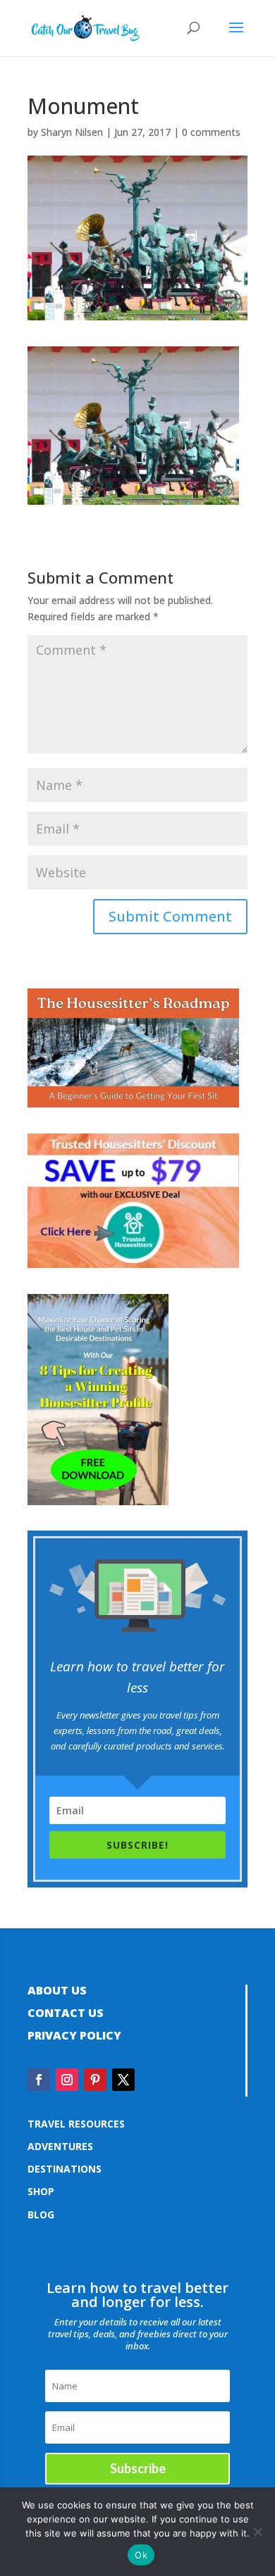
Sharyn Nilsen (72, 132)
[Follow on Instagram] (67, 2080)
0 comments (211, 132)
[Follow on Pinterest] (95, 2080)
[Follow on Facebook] (39, 2080)
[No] (257, 2532)
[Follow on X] (123, 2080)
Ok (141, 2555)
